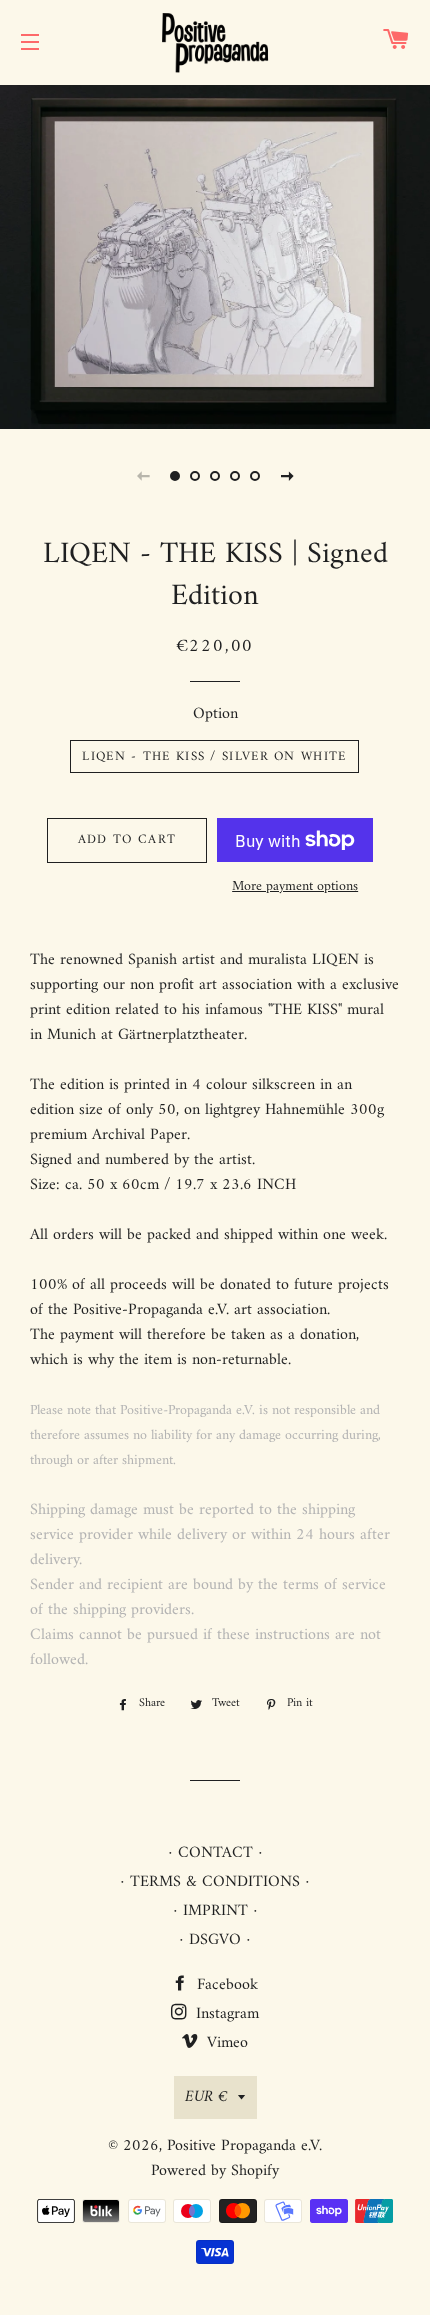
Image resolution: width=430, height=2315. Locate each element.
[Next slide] (287, 476)
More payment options (295, 887)
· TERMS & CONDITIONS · (215, 1882)
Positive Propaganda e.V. (244, 2146)
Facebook (225, 1985)
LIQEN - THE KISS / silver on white (214, 756)
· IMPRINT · (215, 1911)
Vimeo (225, 2043)
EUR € (206, 2097)
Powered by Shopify (215, 2171)
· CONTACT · (215, 1853)
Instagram (225, 2014)
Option (215, 714)
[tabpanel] (215, 254)
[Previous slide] (143, 476)
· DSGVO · (215, 1940)
